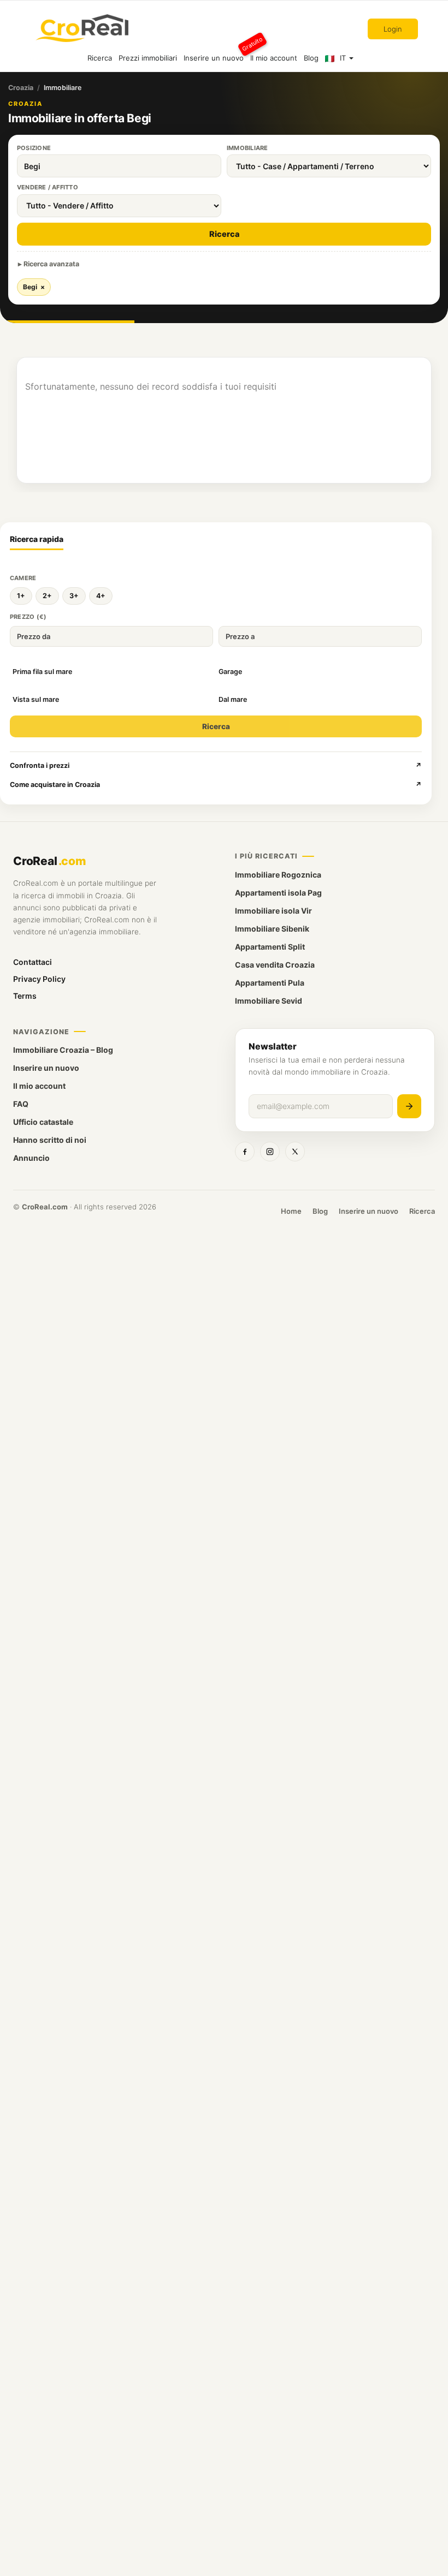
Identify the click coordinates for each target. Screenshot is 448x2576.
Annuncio (31, 1158)
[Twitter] (295, 1152)
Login (393, 29)
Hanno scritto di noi (50, 1140)
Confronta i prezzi (216, 765)
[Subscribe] (409, 1106)
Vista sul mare (36, 699)
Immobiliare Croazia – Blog (63, 1050)
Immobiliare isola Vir (273, 911)
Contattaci (33, 962)
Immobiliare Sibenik (272, 929)
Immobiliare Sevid (269, 1001)
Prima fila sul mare (42, 672)
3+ (74, 596)
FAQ (21, 1104)
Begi (34, 287)
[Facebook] (245, 1152)
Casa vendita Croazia (275, 965)
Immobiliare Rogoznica (278, 875)
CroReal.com (45, 1207)
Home (291, 1211)
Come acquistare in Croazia (216, 785)
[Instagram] (270, 1152)
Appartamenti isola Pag (278, 893)
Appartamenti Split (270, 947)
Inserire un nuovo (215, 53)
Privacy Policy (39, 979)
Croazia (21, 88)
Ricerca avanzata (51, 264)
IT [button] (343, 58)
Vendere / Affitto (48, 187)
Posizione (34, 148)
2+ (47, 596)
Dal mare (233, 699)
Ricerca (100, 58)
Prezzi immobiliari (148, 58)
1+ (21, 596)
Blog (311, 58)
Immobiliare (247, 148)
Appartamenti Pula (270, 983)
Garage (230, 672)
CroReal (49, 861)
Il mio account (274, 58)
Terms (25, 996)
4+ (101, 596)
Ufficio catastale (43, 1122)
